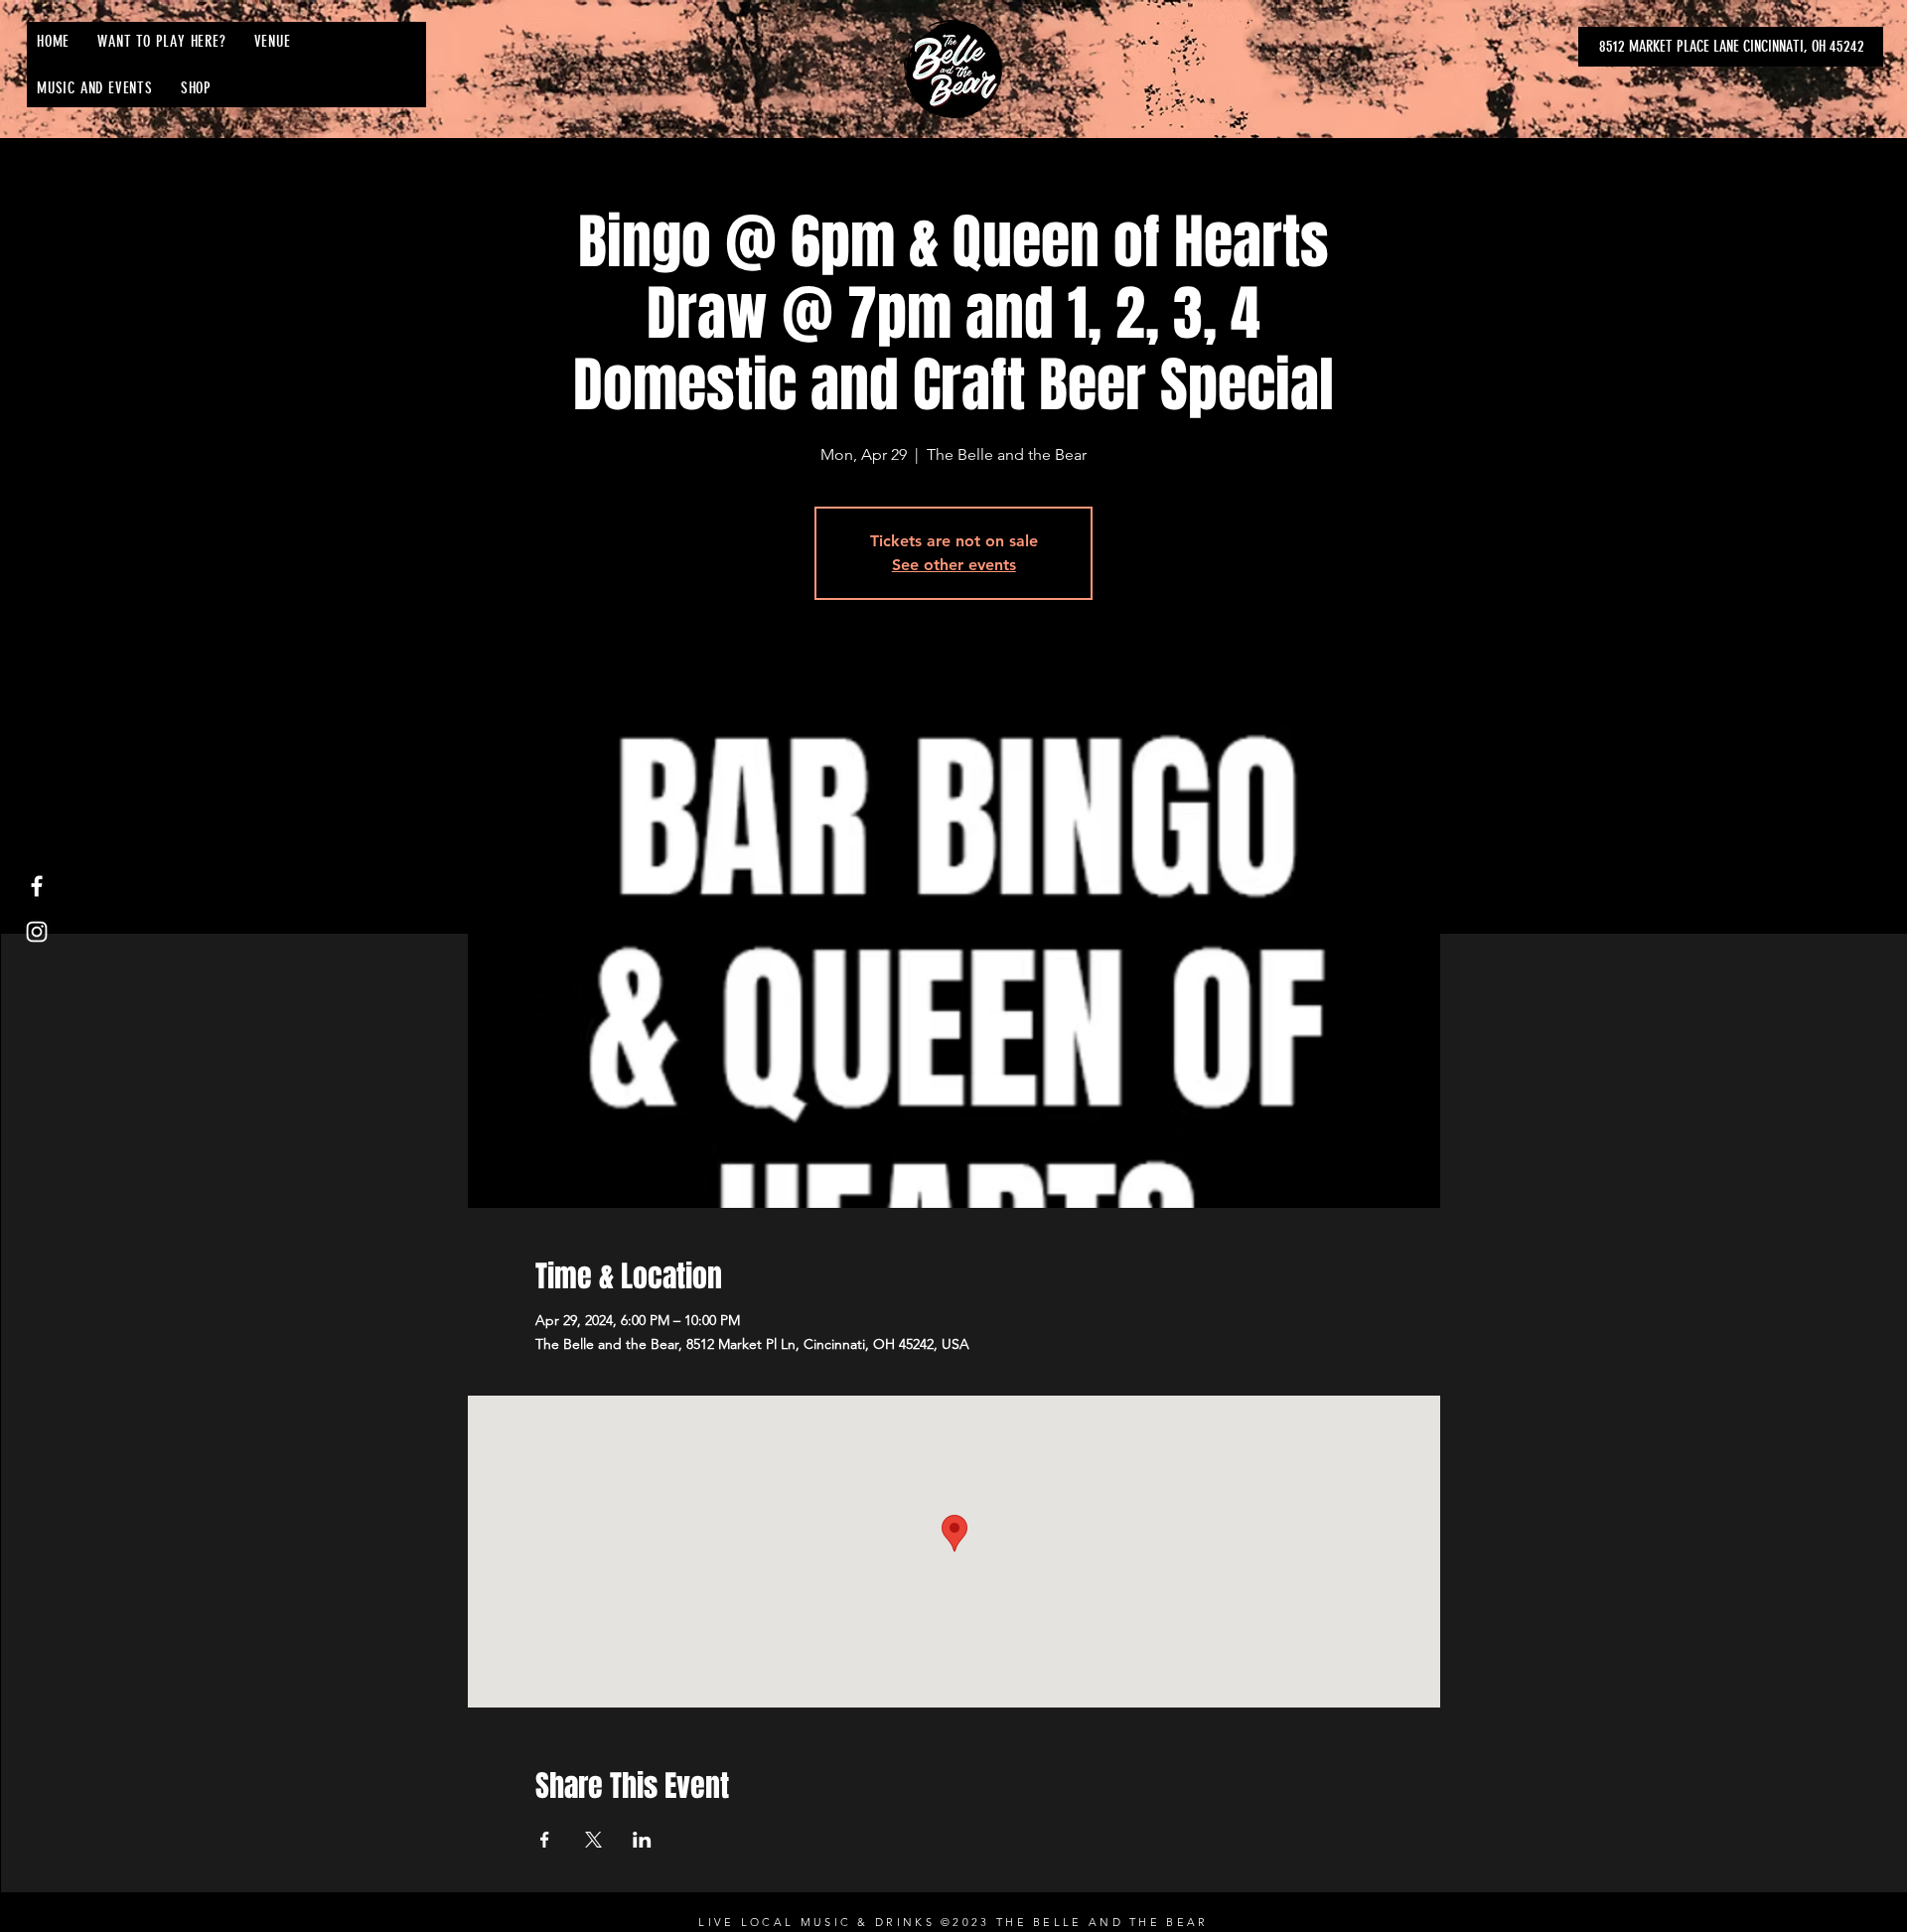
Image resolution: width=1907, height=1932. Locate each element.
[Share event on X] (593, 1840)
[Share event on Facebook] (545, 1840)
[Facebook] (37, 886)
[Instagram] (37, 932)
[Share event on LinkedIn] (642, 1840)
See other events (954, 565)
